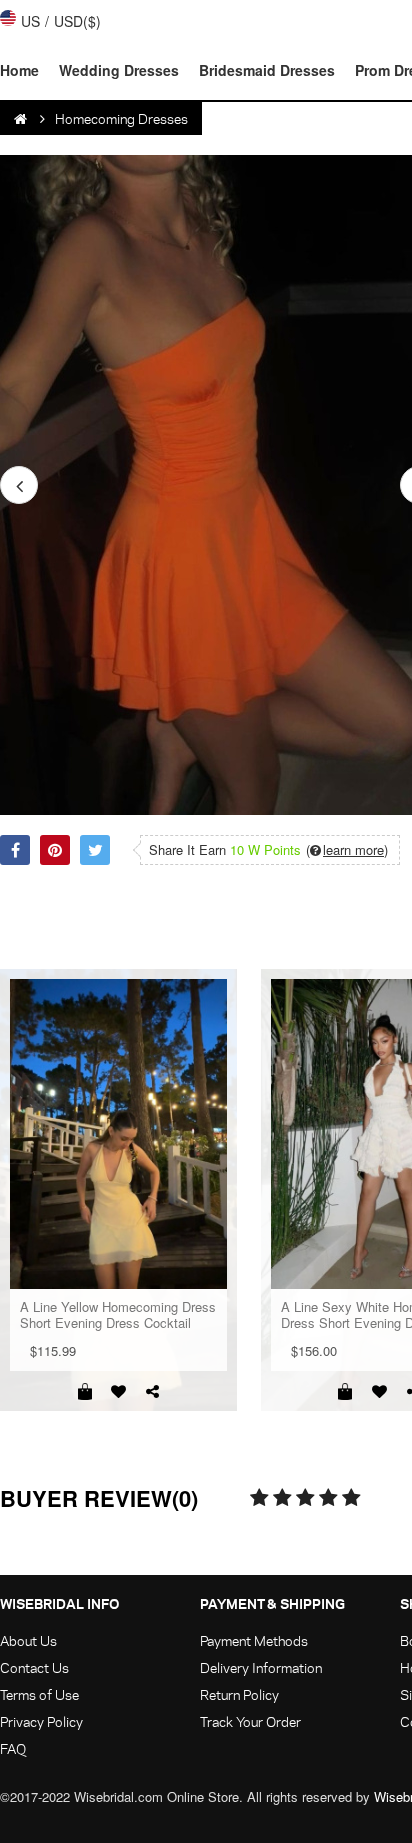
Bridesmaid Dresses (267, 70)
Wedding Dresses (119, 70)
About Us (28, 1640)
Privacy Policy (41, 1721)
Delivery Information (261, 1667)
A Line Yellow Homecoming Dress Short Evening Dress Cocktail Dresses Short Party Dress (118, 1315)
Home (19, 70)
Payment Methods (254, 1640)
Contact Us (34, 1667)
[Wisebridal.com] (22, 119)
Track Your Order (250, 1721)
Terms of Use (39, 1694)
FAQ (13, 1748)
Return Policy (239, 1694)
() (347, 850)
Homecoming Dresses (121, 118)
